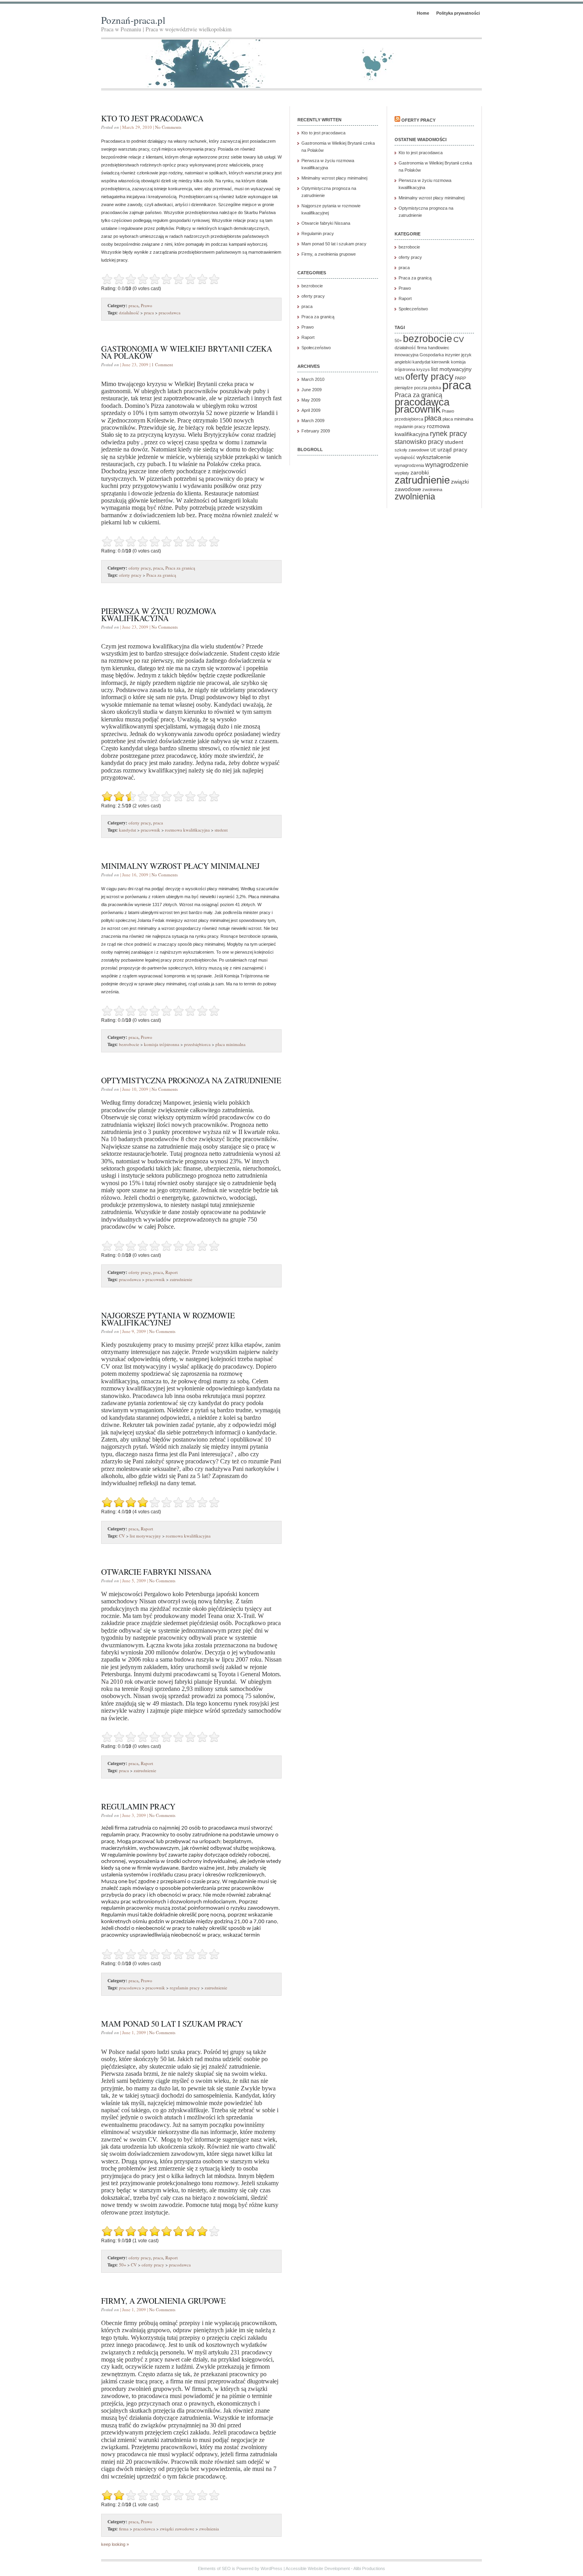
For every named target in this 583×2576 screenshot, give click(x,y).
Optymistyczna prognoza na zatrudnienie (191, 1080)
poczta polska (428, 388)
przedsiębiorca (197, 1044)
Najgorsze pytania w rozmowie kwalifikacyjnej (168, 1319)
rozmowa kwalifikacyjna (187, 830)
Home (423, 13)
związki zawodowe (177, 2529)
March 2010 (313, 379)
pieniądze (404, 388)
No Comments (168, 127)
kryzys (423, 369)
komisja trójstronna (162, 1044)
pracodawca (170, 313)
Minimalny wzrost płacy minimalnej (180, 866)
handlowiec (439, 348)
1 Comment (162, 364)
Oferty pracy (418, 120)
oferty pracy (140, 568)
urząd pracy (452, 449)
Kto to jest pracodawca (152, 118)
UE (433, 450)
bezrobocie (129, 1044)
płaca (433, 418)
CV (122, 1536)
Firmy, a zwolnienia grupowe (163, 2301)
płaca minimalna (230, 1044)
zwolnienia (209, 2529)
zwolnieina (432, 490)
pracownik (151, 830)
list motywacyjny (145, 1536)
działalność (129, 313)
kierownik (441, 362)
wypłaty (402, 473)
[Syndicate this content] (397, 120)
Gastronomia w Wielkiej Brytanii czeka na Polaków (187, 352)
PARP (460, 378)
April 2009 (311, 410)
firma (124, 2529)
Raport (172, 1272)
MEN (399, 378)
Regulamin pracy (138, 1806)
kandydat (128, 830)
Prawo (147, 305)
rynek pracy (448, 434)
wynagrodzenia (409, 465)
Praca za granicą (180, 568)
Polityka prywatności (458, 13)
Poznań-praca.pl (133, 20)
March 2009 (313, 421)
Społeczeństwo (316, 348)
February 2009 (316, 431)
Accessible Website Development (318, 2568)
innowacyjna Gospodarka (419, 355)
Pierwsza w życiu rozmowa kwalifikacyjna (159, 615)
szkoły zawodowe (412, 450)
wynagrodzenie (447, 465)
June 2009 (312, 390)
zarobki (420, 472)
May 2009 (311, 400)
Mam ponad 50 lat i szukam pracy (172, 2024)
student (221, 830)
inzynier (453, 355)
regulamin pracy (185, 1988)
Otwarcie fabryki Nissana (156, 1572)
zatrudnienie (181, 1279)
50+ (123, 2265)
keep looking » (115, 2544)
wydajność (405, 457)
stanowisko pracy (419, 442)
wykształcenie (434, 457)
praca (133, 305)
